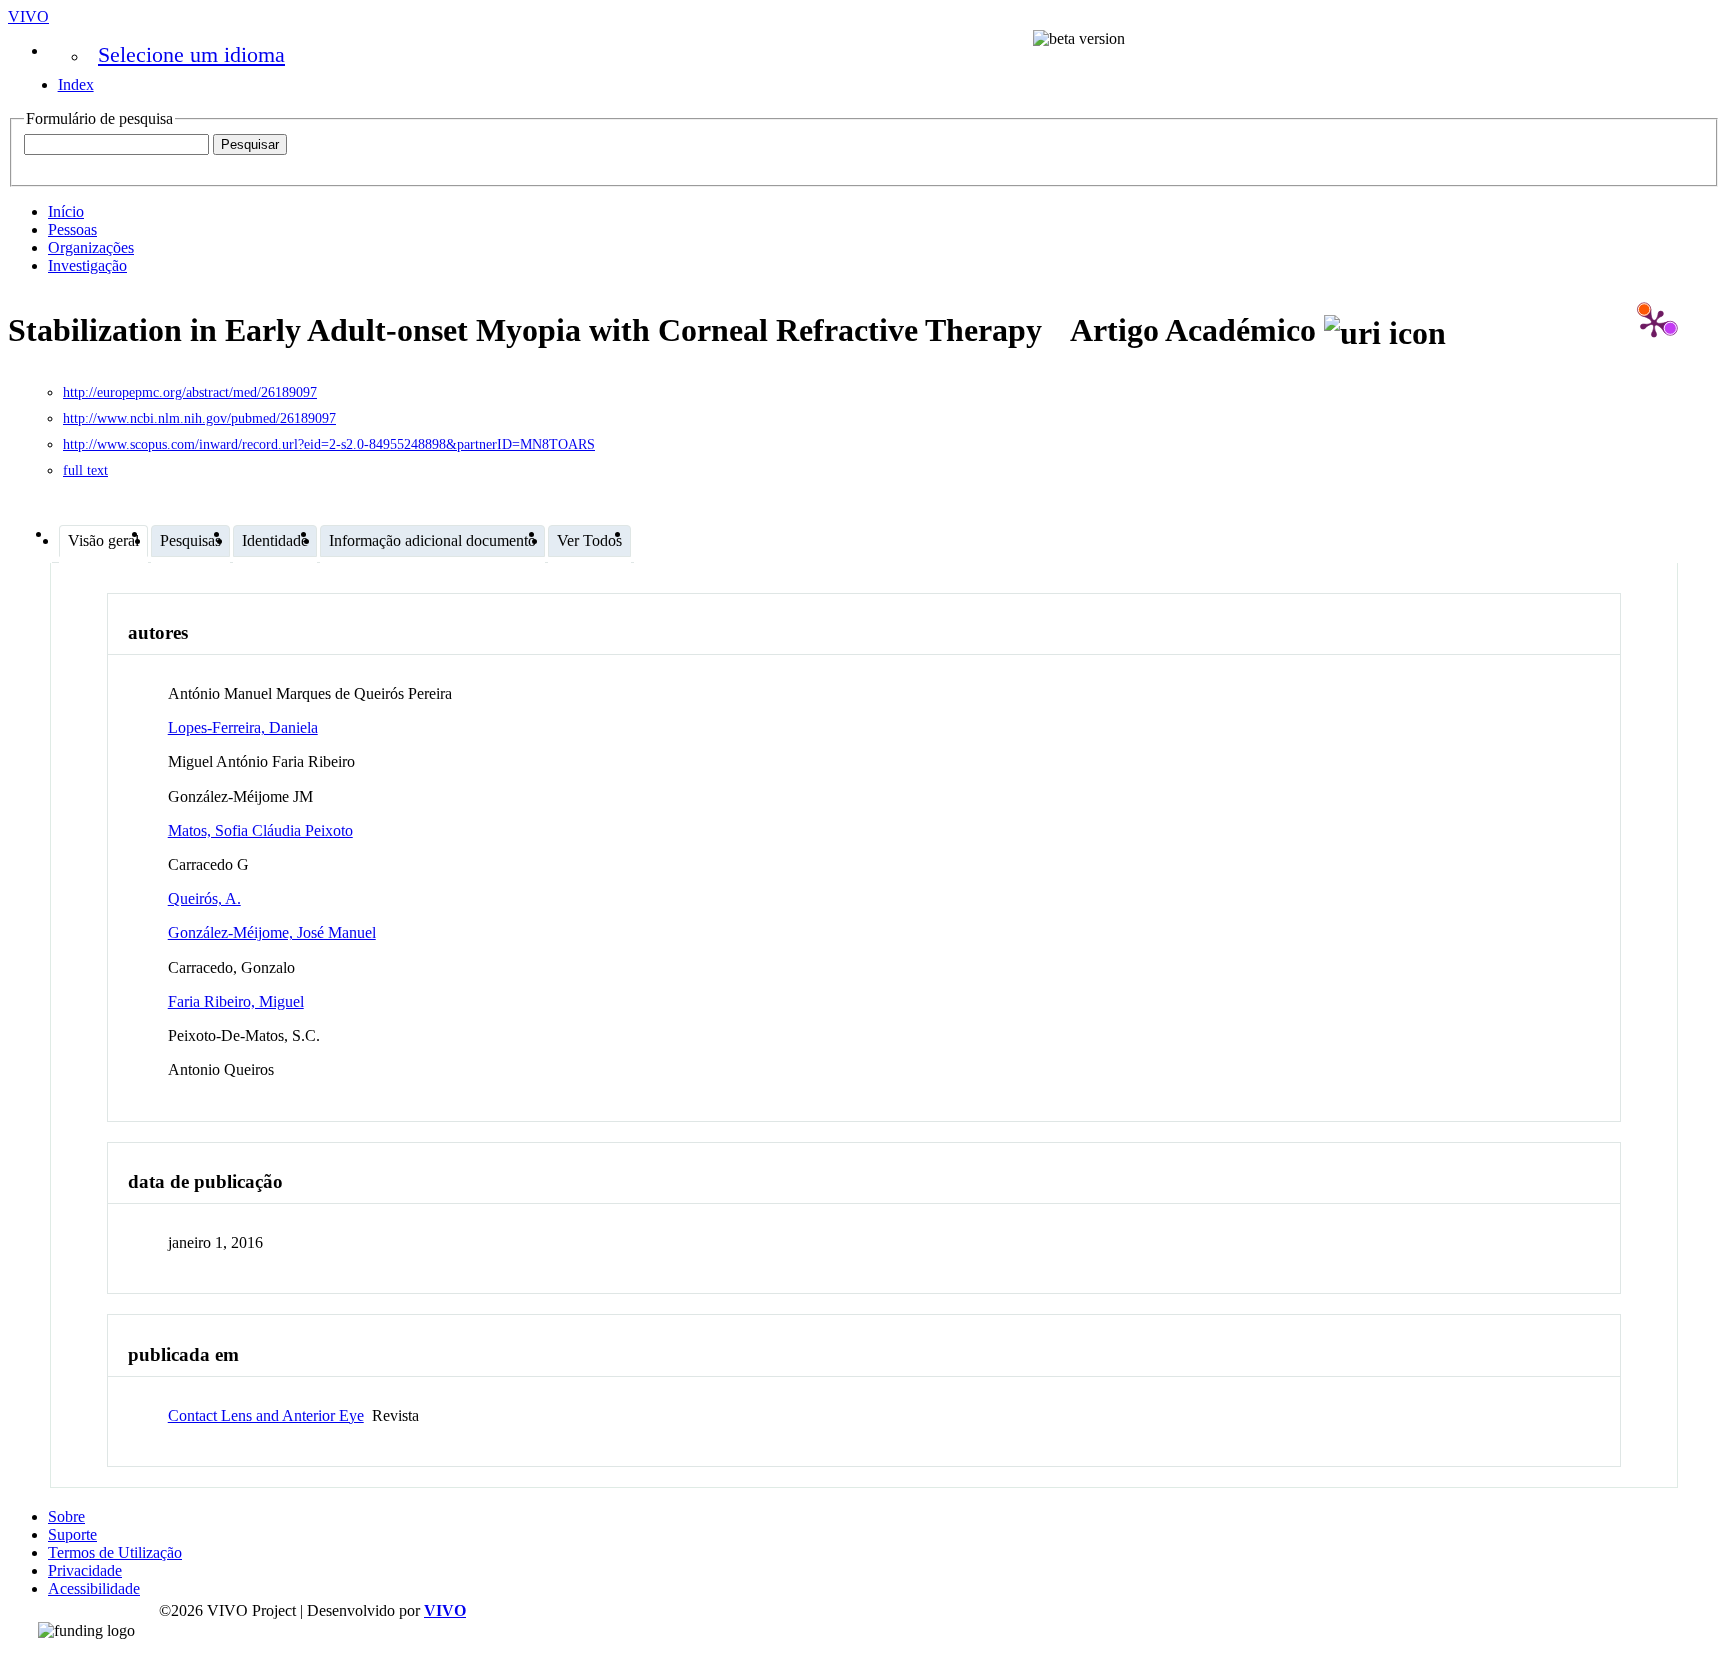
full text (85, 470)
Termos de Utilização (115, 1552)
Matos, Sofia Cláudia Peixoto (260, 830)
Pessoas (72, 229)
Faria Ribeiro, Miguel (236, 1001)
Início (66, 211)
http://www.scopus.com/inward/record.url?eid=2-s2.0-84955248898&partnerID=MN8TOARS (329, 444)
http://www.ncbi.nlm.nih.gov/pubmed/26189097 (199, 418)
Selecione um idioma (191, 54)
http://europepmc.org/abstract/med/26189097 (190, 392)
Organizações (91, 247)
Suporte (72, 1534)
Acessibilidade (94, 1588)
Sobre (66, 1516)
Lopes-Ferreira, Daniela (243, 727)
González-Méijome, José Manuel (272, 932)
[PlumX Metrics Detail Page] (1654, 323)
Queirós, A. (204, 898)
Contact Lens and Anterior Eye (266, 1415)
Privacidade (85, 1570)
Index (76, 84)
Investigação (87, 265)
